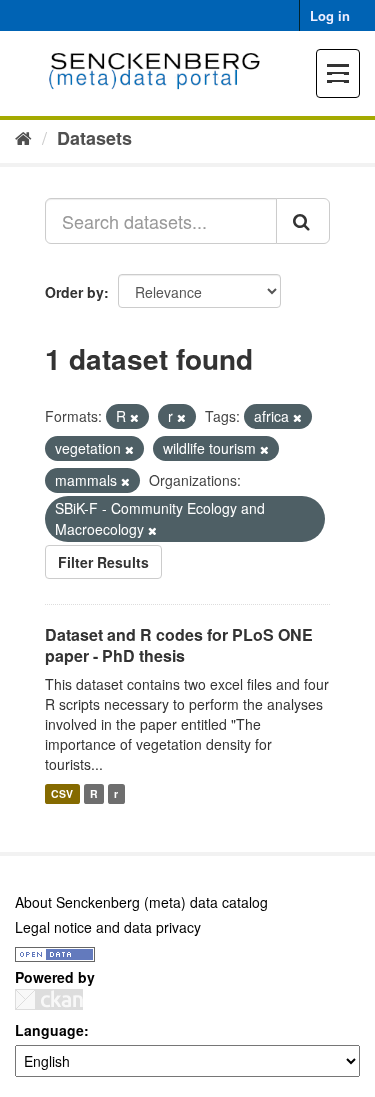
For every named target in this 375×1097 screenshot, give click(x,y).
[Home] (23, 137)
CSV (62, 793)
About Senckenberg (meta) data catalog (141, 902)
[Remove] (134, 417)
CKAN (49, 999)
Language (49, 1030)
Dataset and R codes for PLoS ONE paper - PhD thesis (179, 645)
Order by (74, 292)
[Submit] (303, 221)
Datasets (94, 138)
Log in (330, 15)
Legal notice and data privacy (108, 927)
